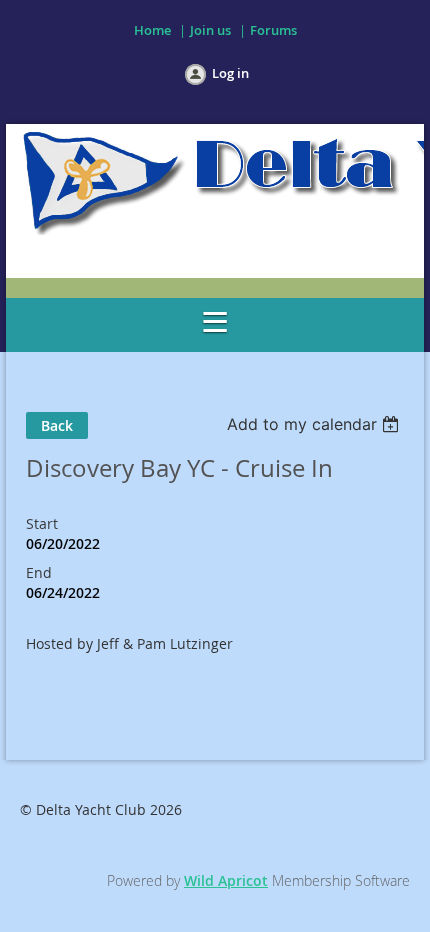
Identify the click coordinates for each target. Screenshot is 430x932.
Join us (210, 30)
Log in (230, 73)
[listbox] (315, 424)
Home (152, 30)
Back (57, 425)
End (39, 572)
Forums (273, 30)
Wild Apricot (226, 880)
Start (42, 523)
